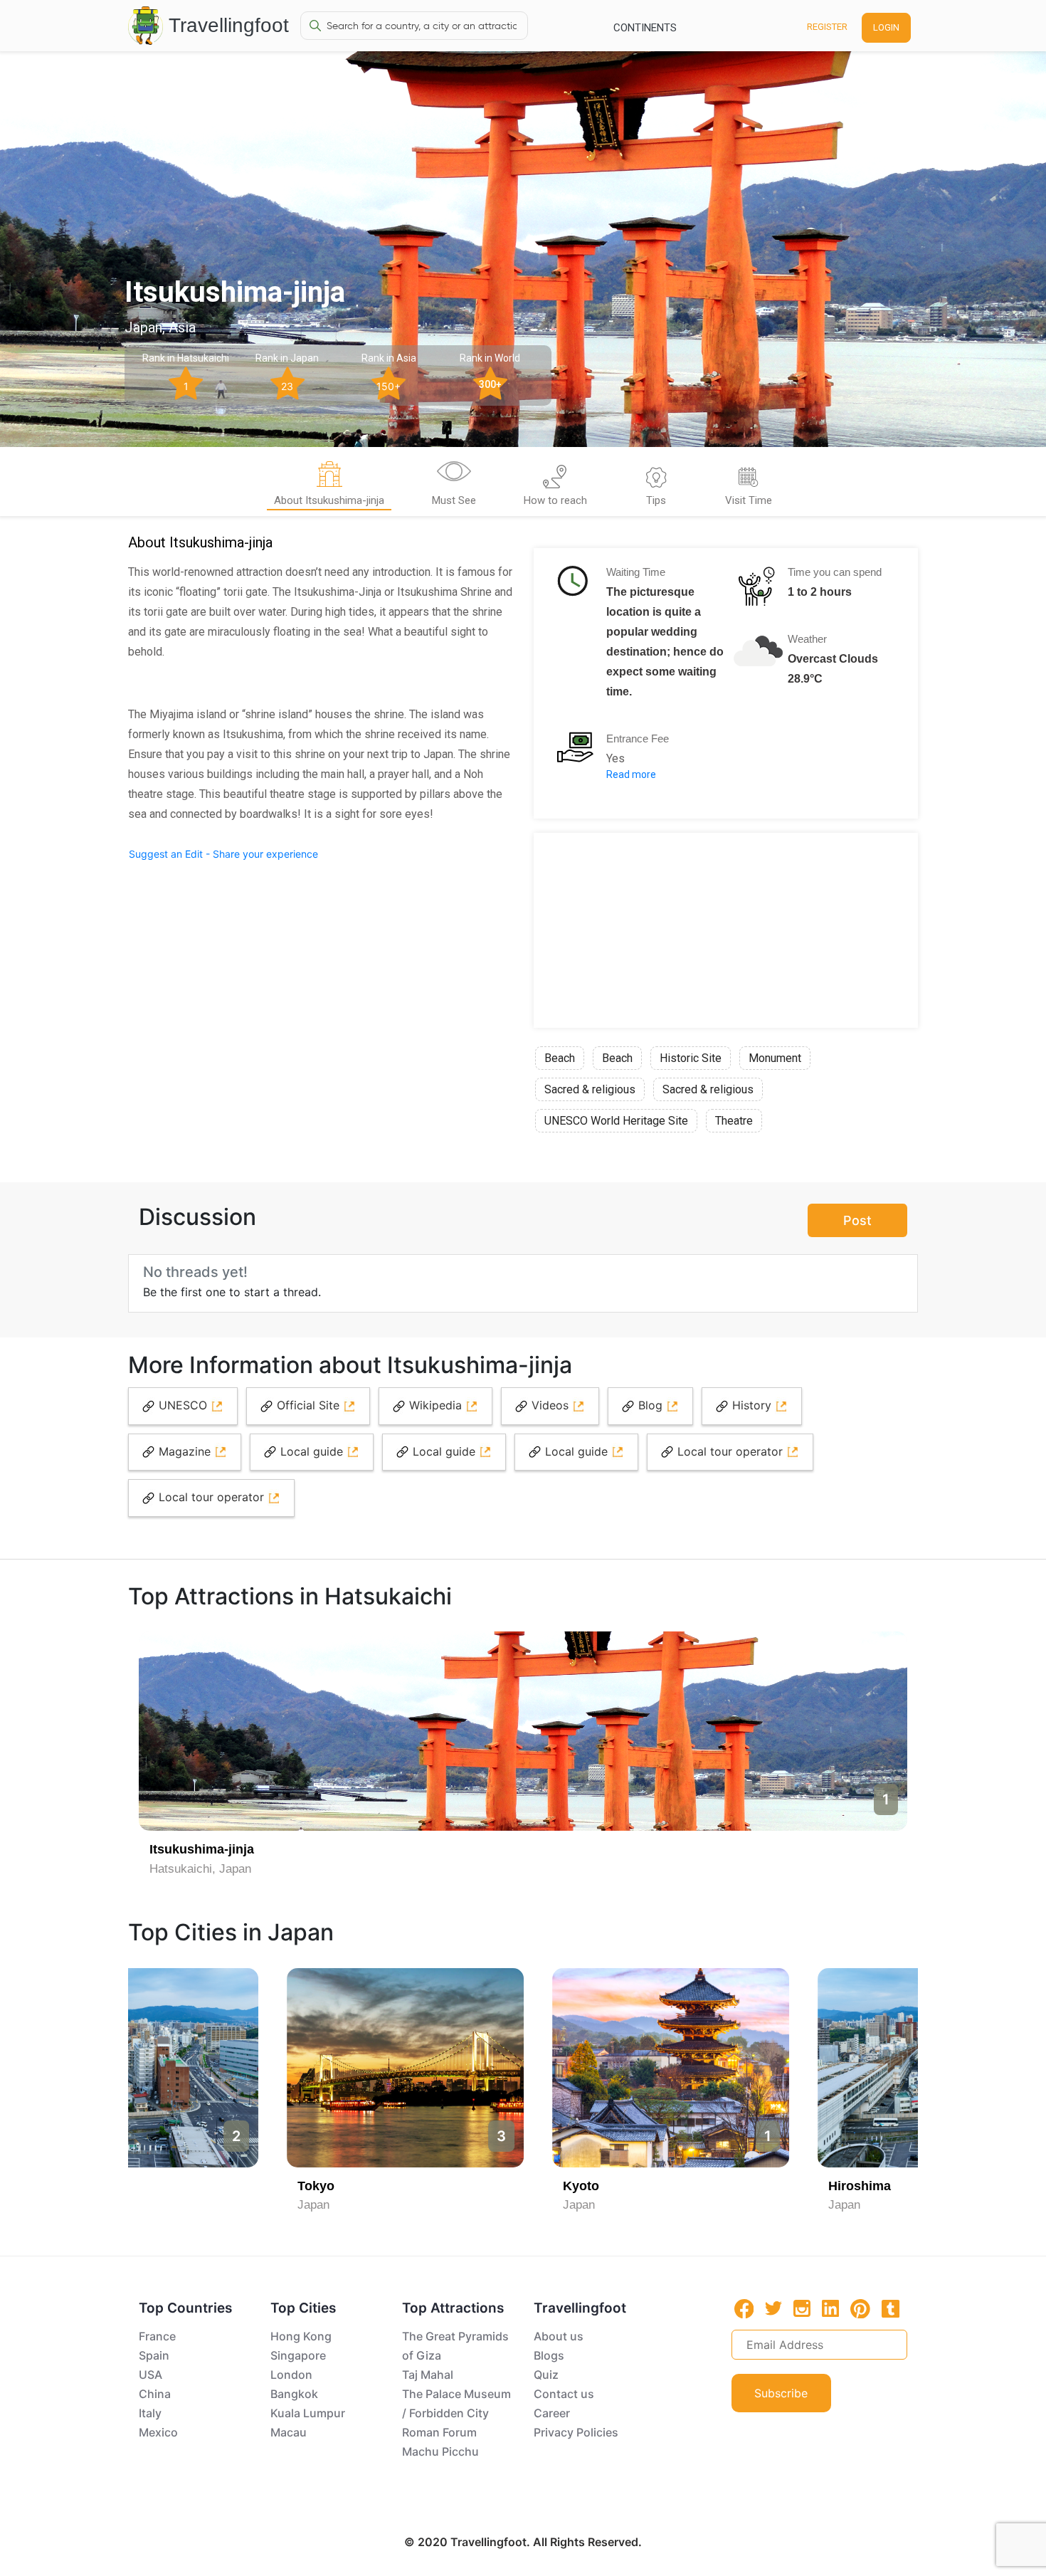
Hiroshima (712, 2186)
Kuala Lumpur (308, 2413)
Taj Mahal (428, 2375)
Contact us (564, 2394)
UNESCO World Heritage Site (616, 1121)
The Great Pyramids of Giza (455, 2346)
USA (150, 2375)
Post (857, 1220)
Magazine (185, 1451)
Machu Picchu (440, 2451)
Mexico (158, 2432)
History (752, 1405)
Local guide (312, 1451)
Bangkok (294, 2394)
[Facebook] (744, 2309)
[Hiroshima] (789, 2068)
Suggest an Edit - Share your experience (223, 854)
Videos (550, 1405)
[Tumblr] (891, 2308)
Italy (150, 2413)
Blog (650, 1405)
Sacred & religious (590, 1089)
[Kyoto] (523, 2068)
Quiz (546, 2375)
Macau (289, 2432)
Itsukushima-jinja (202, 1849)
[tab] (329, 486)
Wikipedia (435, 1405)
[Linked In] (830, 2308)
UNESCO (183, 1405)
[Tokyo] (258, 2068)
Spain (154, 2355)
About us (559, 2336)
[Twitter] (773, 2308)
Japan (166, 2205)
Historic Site (691, 1058)
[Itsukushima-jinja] (523, 1731)
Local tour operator (730, 1451)
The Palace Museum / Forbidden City (456, 2403)
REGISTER (827, 27)
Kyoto (434, 2186)
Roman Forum (439, 2432)
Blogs (549, 2355)
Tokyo (169, 2186)
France (157, 2336)
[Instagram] (802, 2308)
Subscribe (781, 2393)
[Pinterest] (860, 2309)
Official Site (308, 1405)
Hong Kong (301, 2336)
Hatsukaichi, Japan (200, 1869)
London (291, 2375)
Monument (775, 1058)
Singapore (298, 2355)
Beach (560, 1058)
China (155, 2394)
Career (552, 2413)
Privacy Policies (576, 2432)
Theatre (734, 1121)
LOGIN (886, 27)
